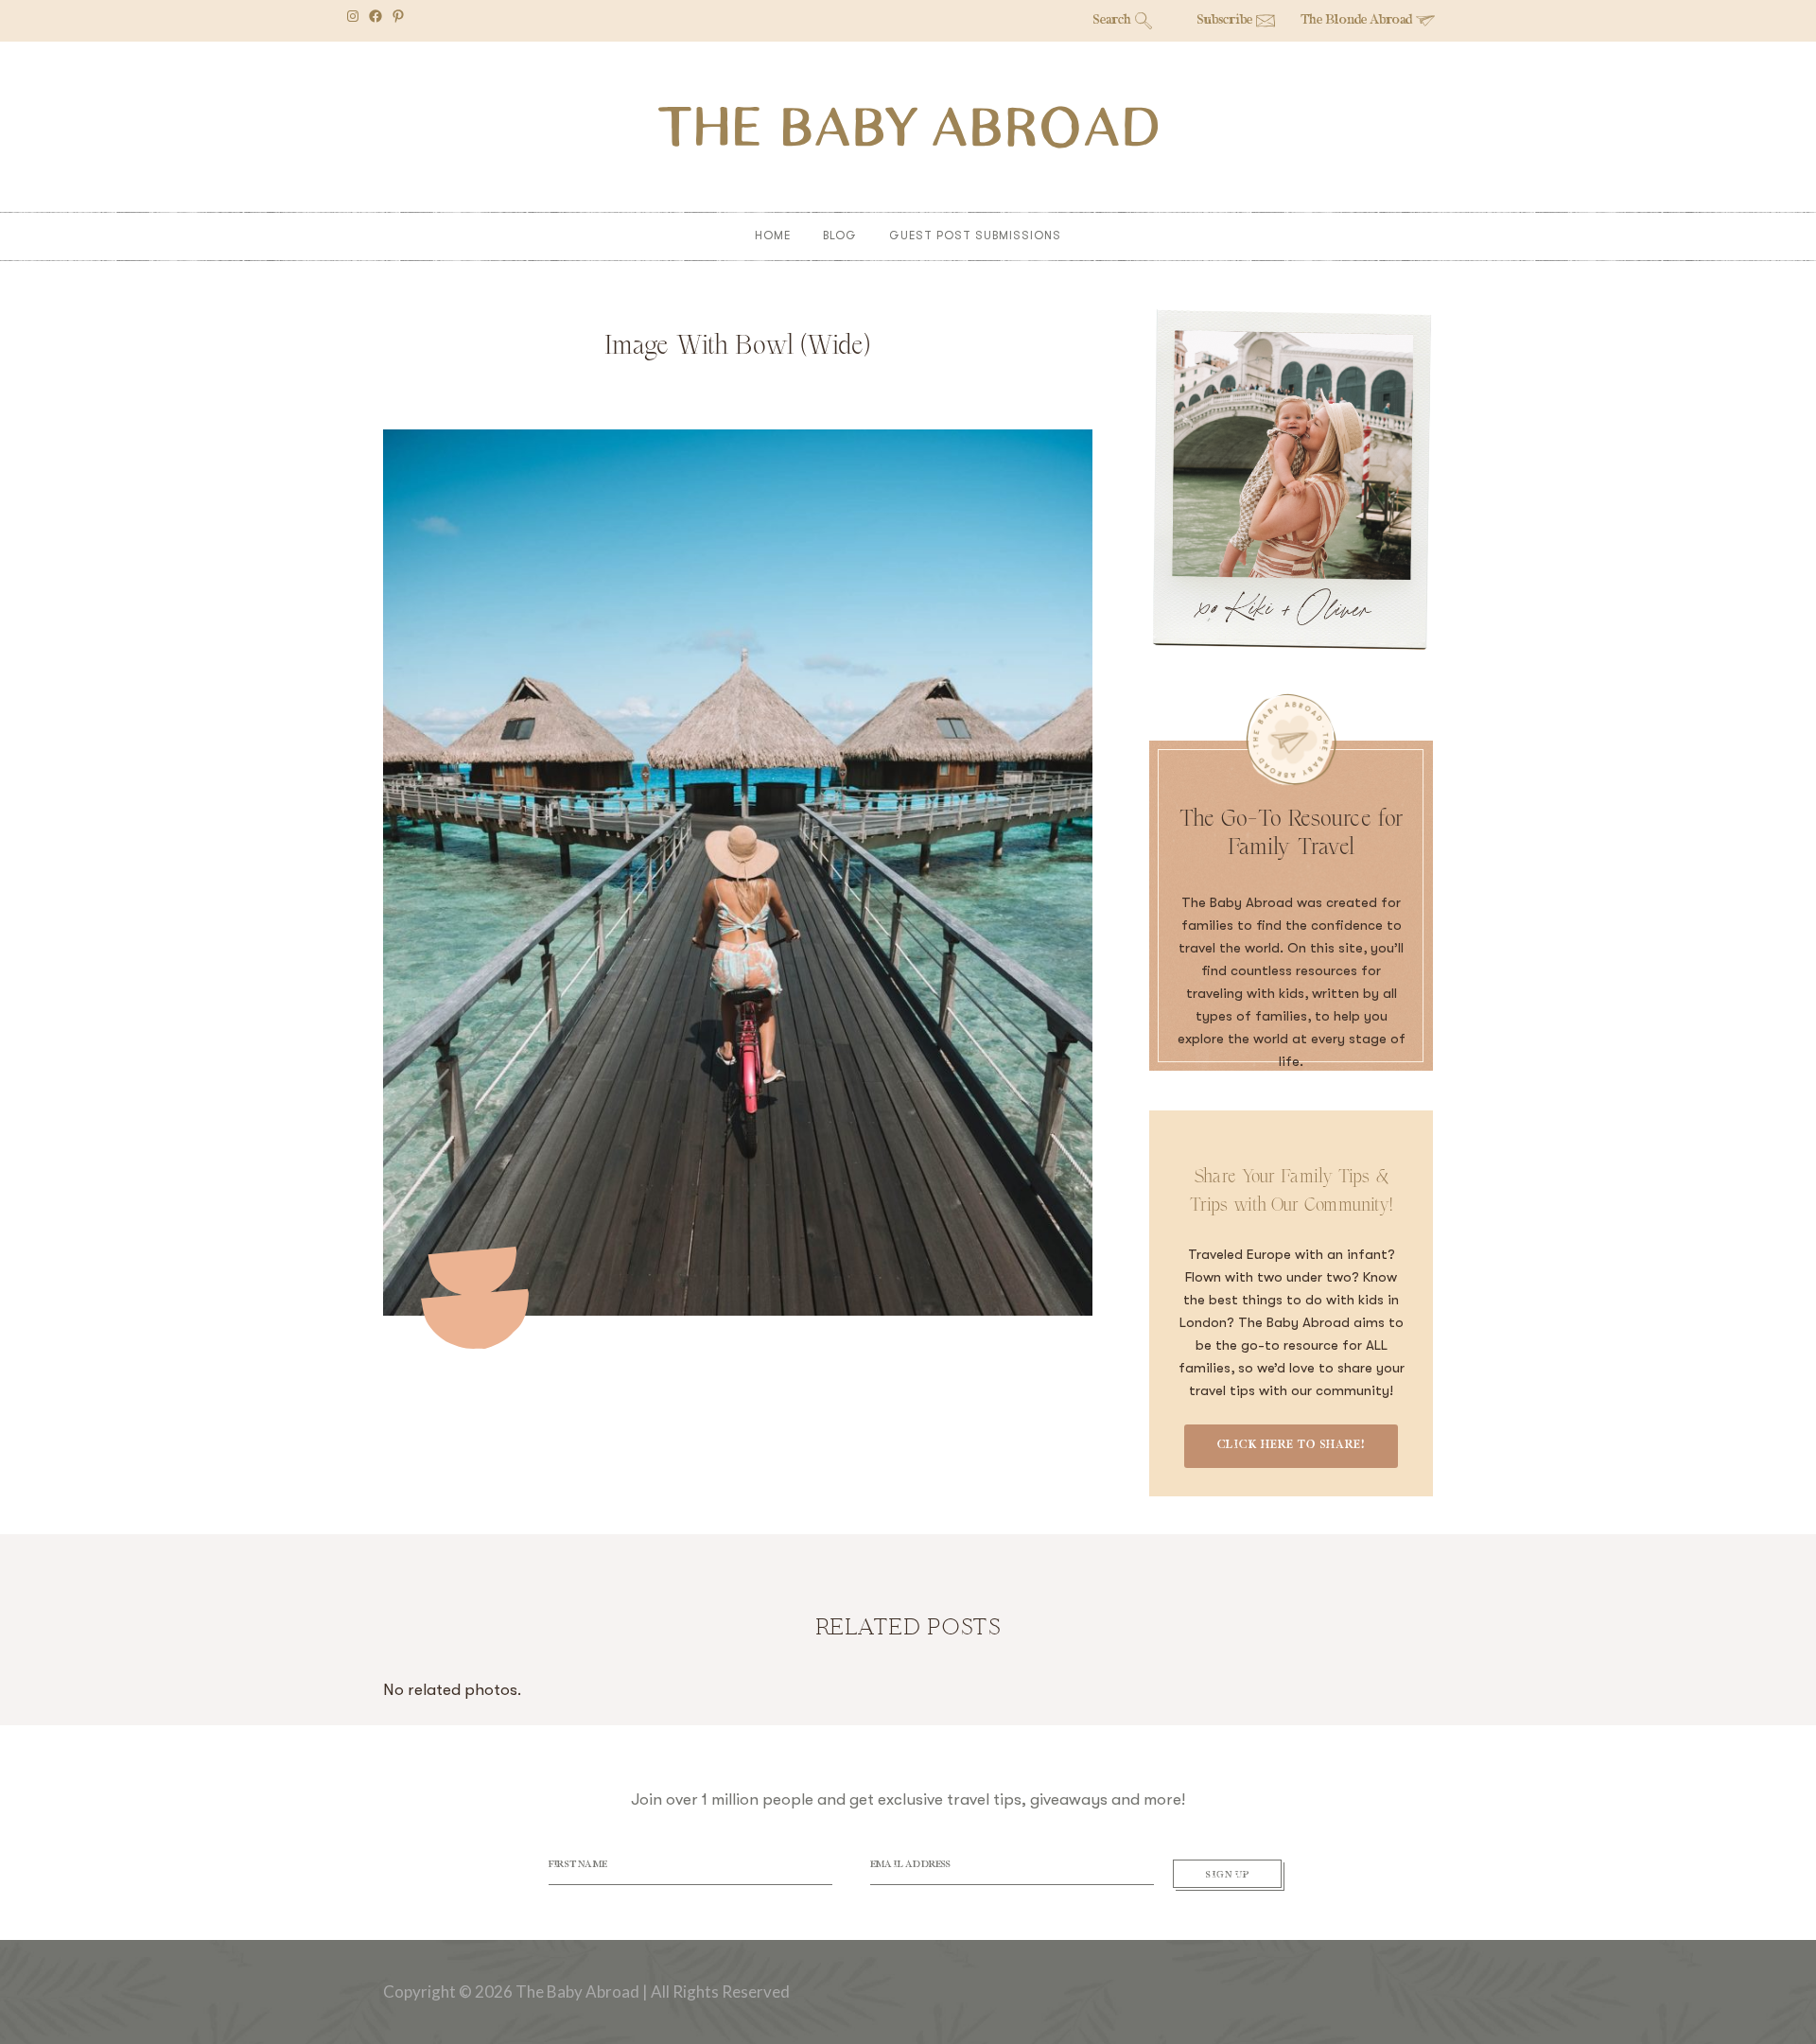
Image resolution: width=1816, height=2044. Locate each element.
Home (773, 236)
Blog (840, 236)
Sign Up (1228, 1876)
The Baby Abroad (908, 127)
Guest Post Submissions (975, 236)
